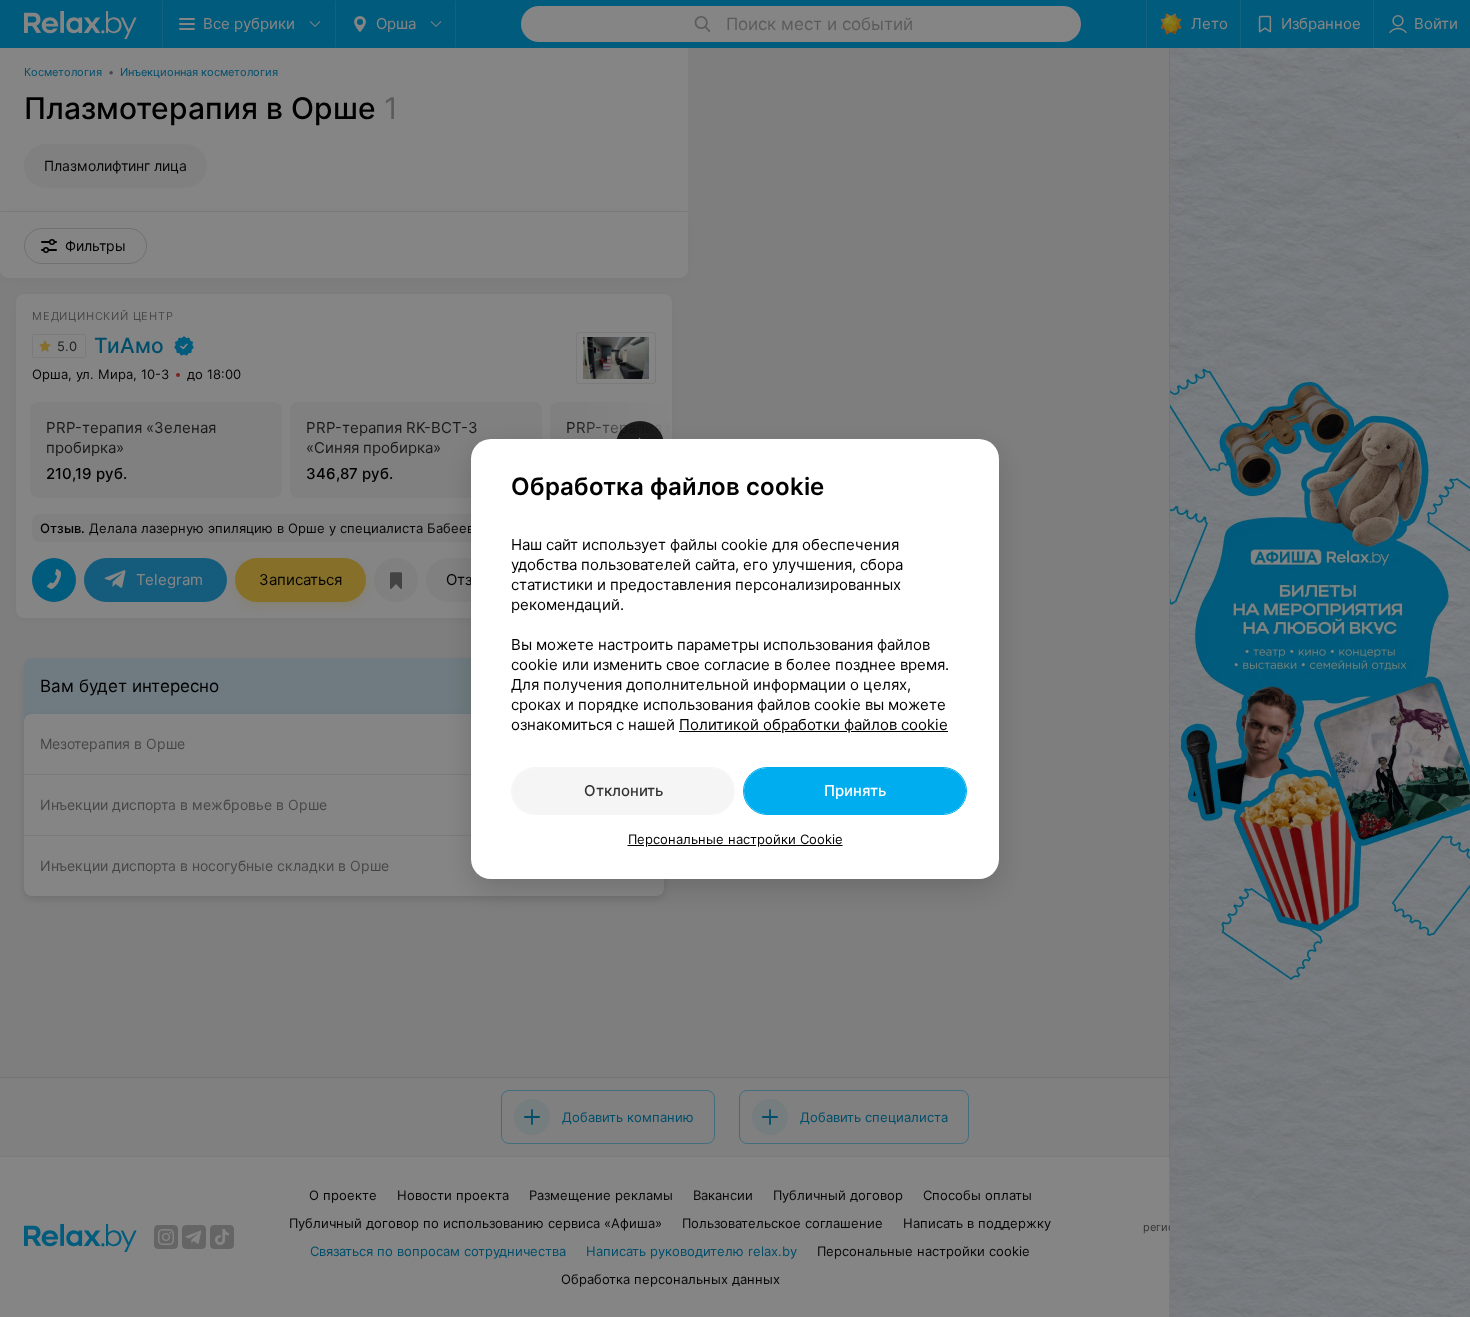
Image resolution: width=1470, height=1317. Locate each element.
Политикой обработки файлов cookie (813, 724)
